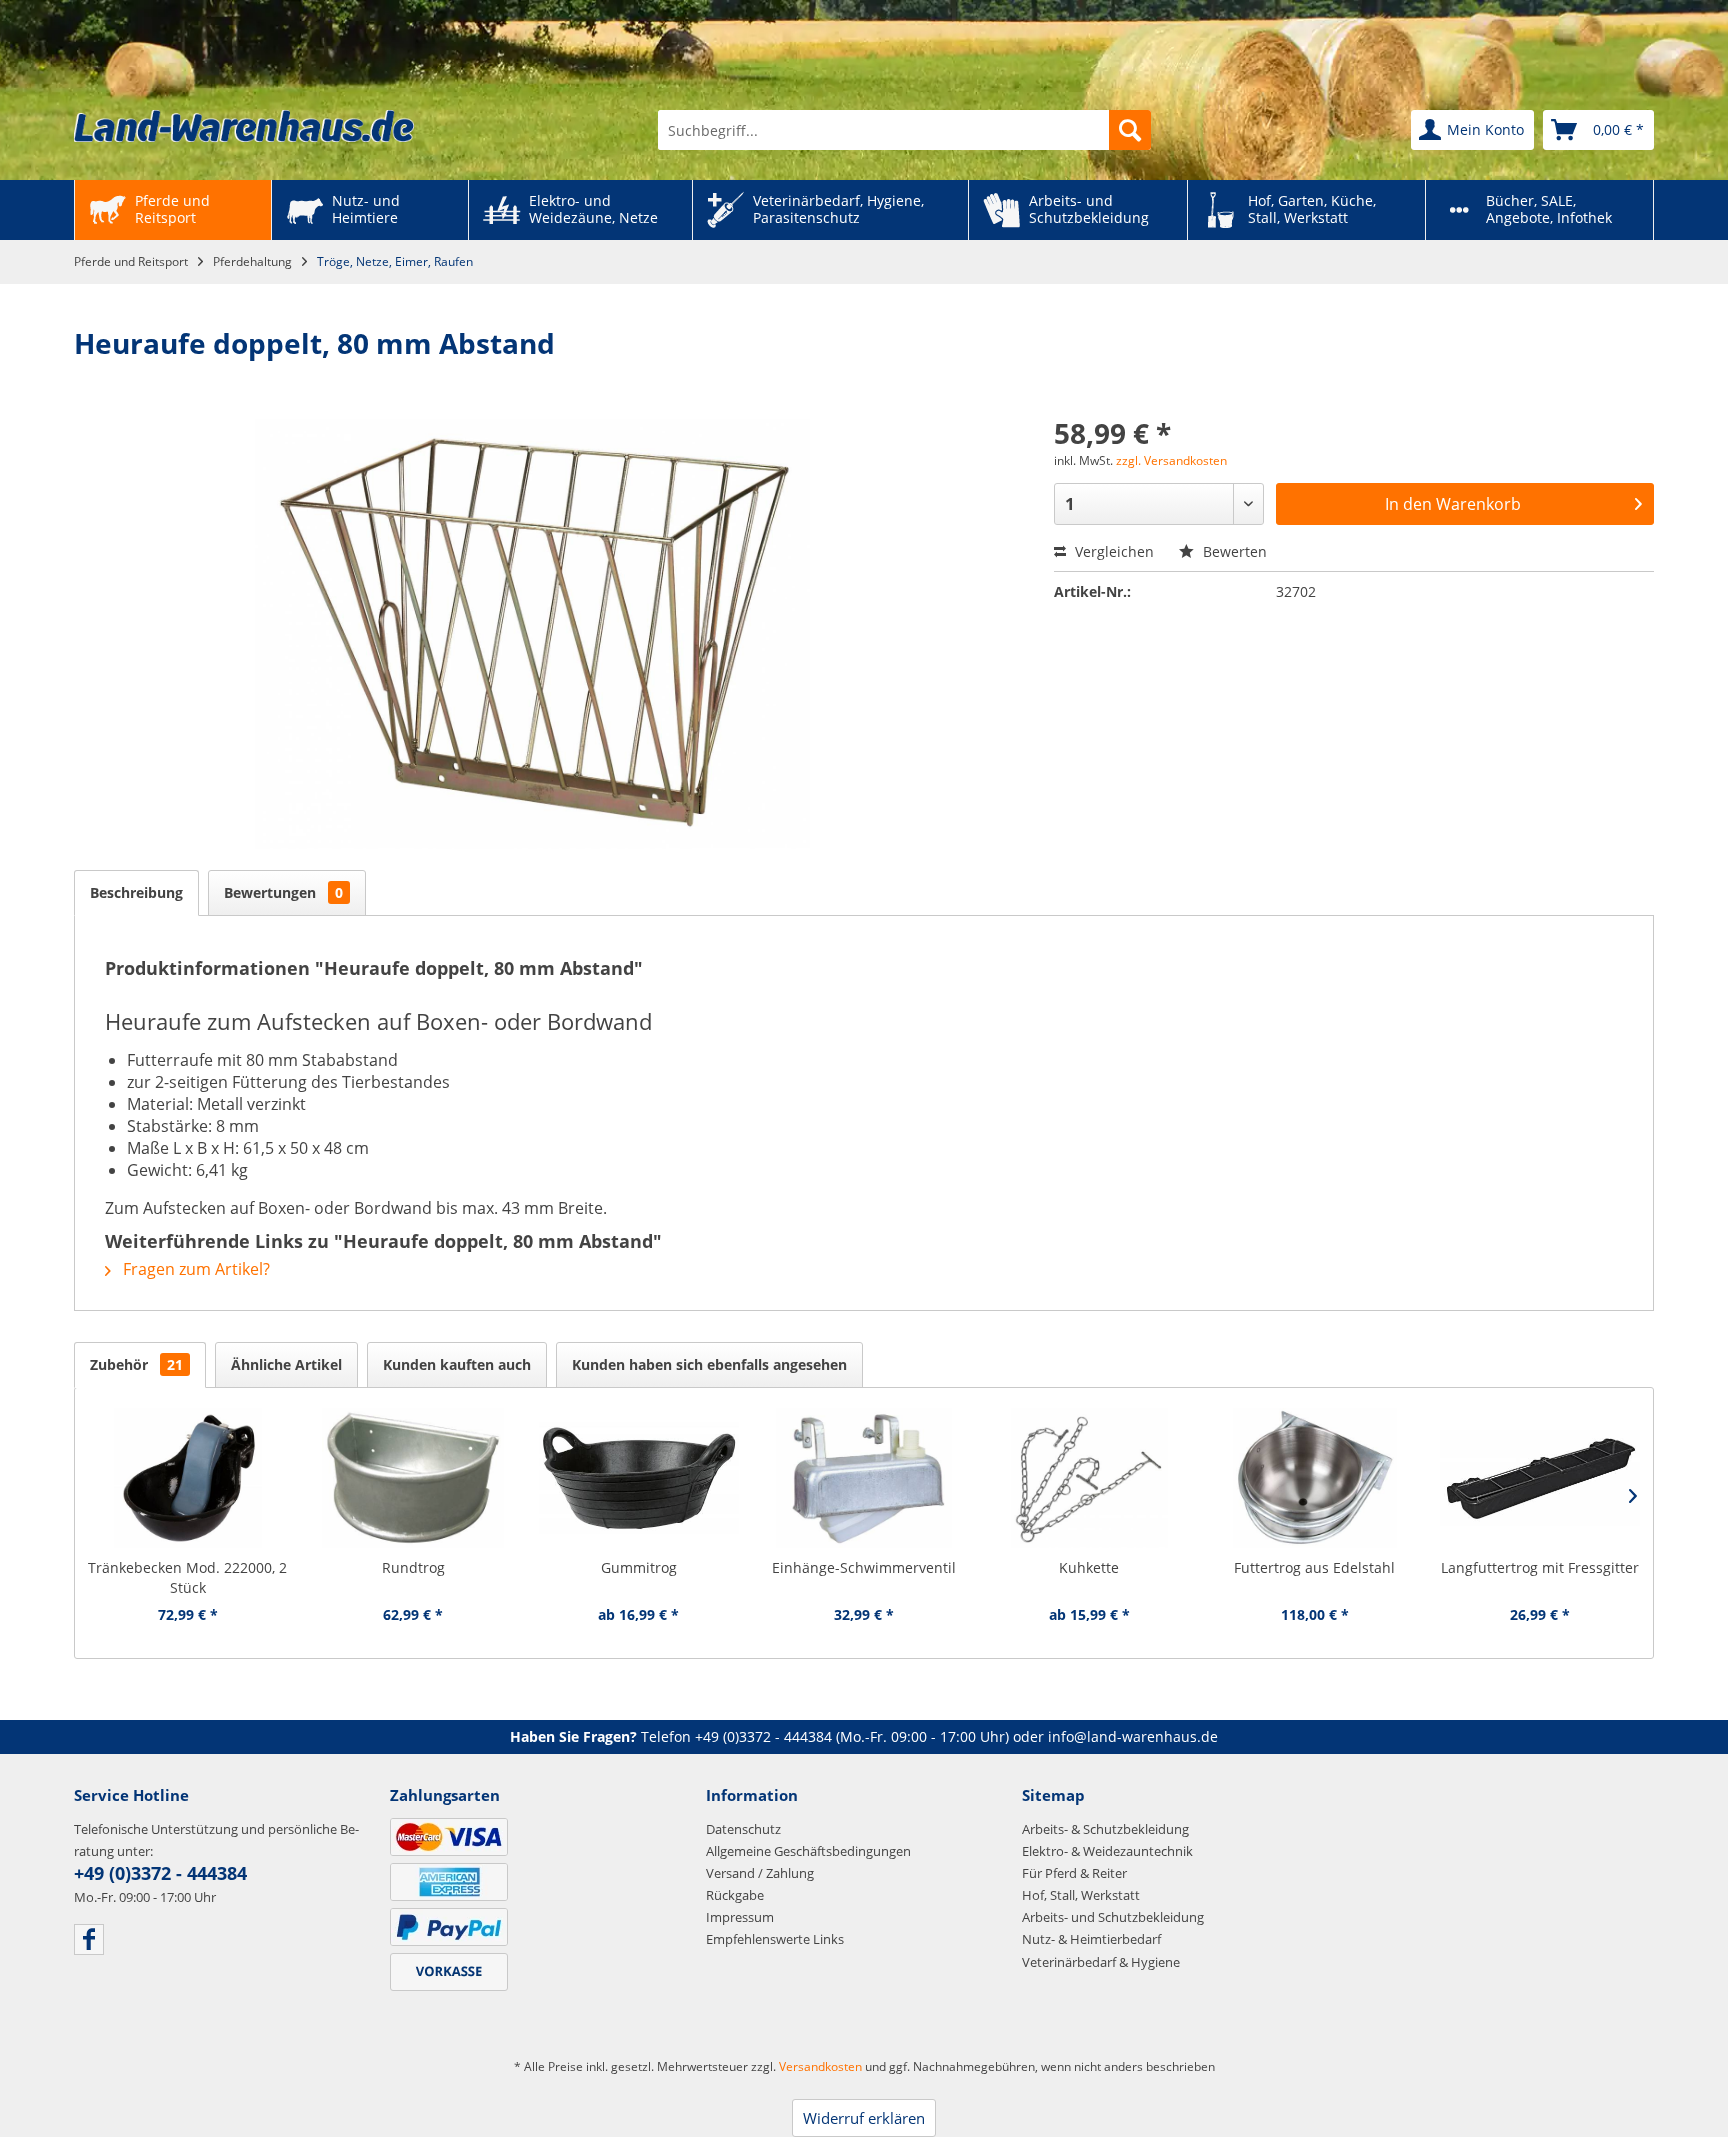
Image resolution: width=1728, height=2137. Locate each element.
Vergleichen (1112, 551)
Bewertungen (283, 892)
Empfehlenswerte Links (775, 1939)
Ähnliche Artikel (286, 1364)
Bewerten (1233, 551)
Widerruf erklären (864, 2118)
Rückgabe (735, 1895)
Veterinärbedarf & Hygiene (1101, 1962)
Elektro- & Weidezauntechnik (1107, 1851)
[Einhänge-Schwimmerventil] (863, 1478)
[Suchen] (1130, 130)
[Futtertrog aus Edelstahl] (1314, 1478)
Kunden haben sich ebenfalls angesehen (709, 1364)
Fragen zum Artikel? (194, 1269)
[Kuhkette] (1089, 1478)
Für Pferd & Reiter (1074, 1873)
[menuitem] (904, 130)
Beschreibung (136, 892)
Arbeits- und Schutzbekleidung (1113, 1917)
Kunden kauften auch (457, 1364)
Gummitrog (639, 1567)
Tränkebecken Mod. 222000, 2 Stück (187, 1577)
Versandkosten (820, 2066)
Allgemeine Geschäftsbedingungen (808, 1851)
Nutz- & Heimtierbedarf (1091, 1939)
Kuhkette (1089, 1567)
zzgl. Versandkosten (1171, 460)
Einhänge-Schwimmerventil (864, 1567)
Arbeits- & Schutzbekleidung (1105, 1829)
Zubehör (136, 1364)
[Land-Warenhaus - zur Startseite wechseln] (244, 126)
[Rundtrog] (412, 1478)
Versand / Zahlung (760, 1873)
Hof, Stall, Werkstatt (1081, 1895)
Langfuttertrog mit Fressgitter (1540, 1567)
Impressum (740, 1917)
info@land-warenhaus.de (1133, 1736)
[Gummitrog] (638, 1478)
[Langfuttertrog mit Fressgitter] (1540, 1478)
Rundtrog (413, 1567)
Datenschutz (743, 1829)
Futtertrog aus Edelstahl (1314, 1567)
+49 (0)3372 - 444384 (763, 1736)
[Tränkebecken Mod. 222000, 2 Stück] (187, 1478)
